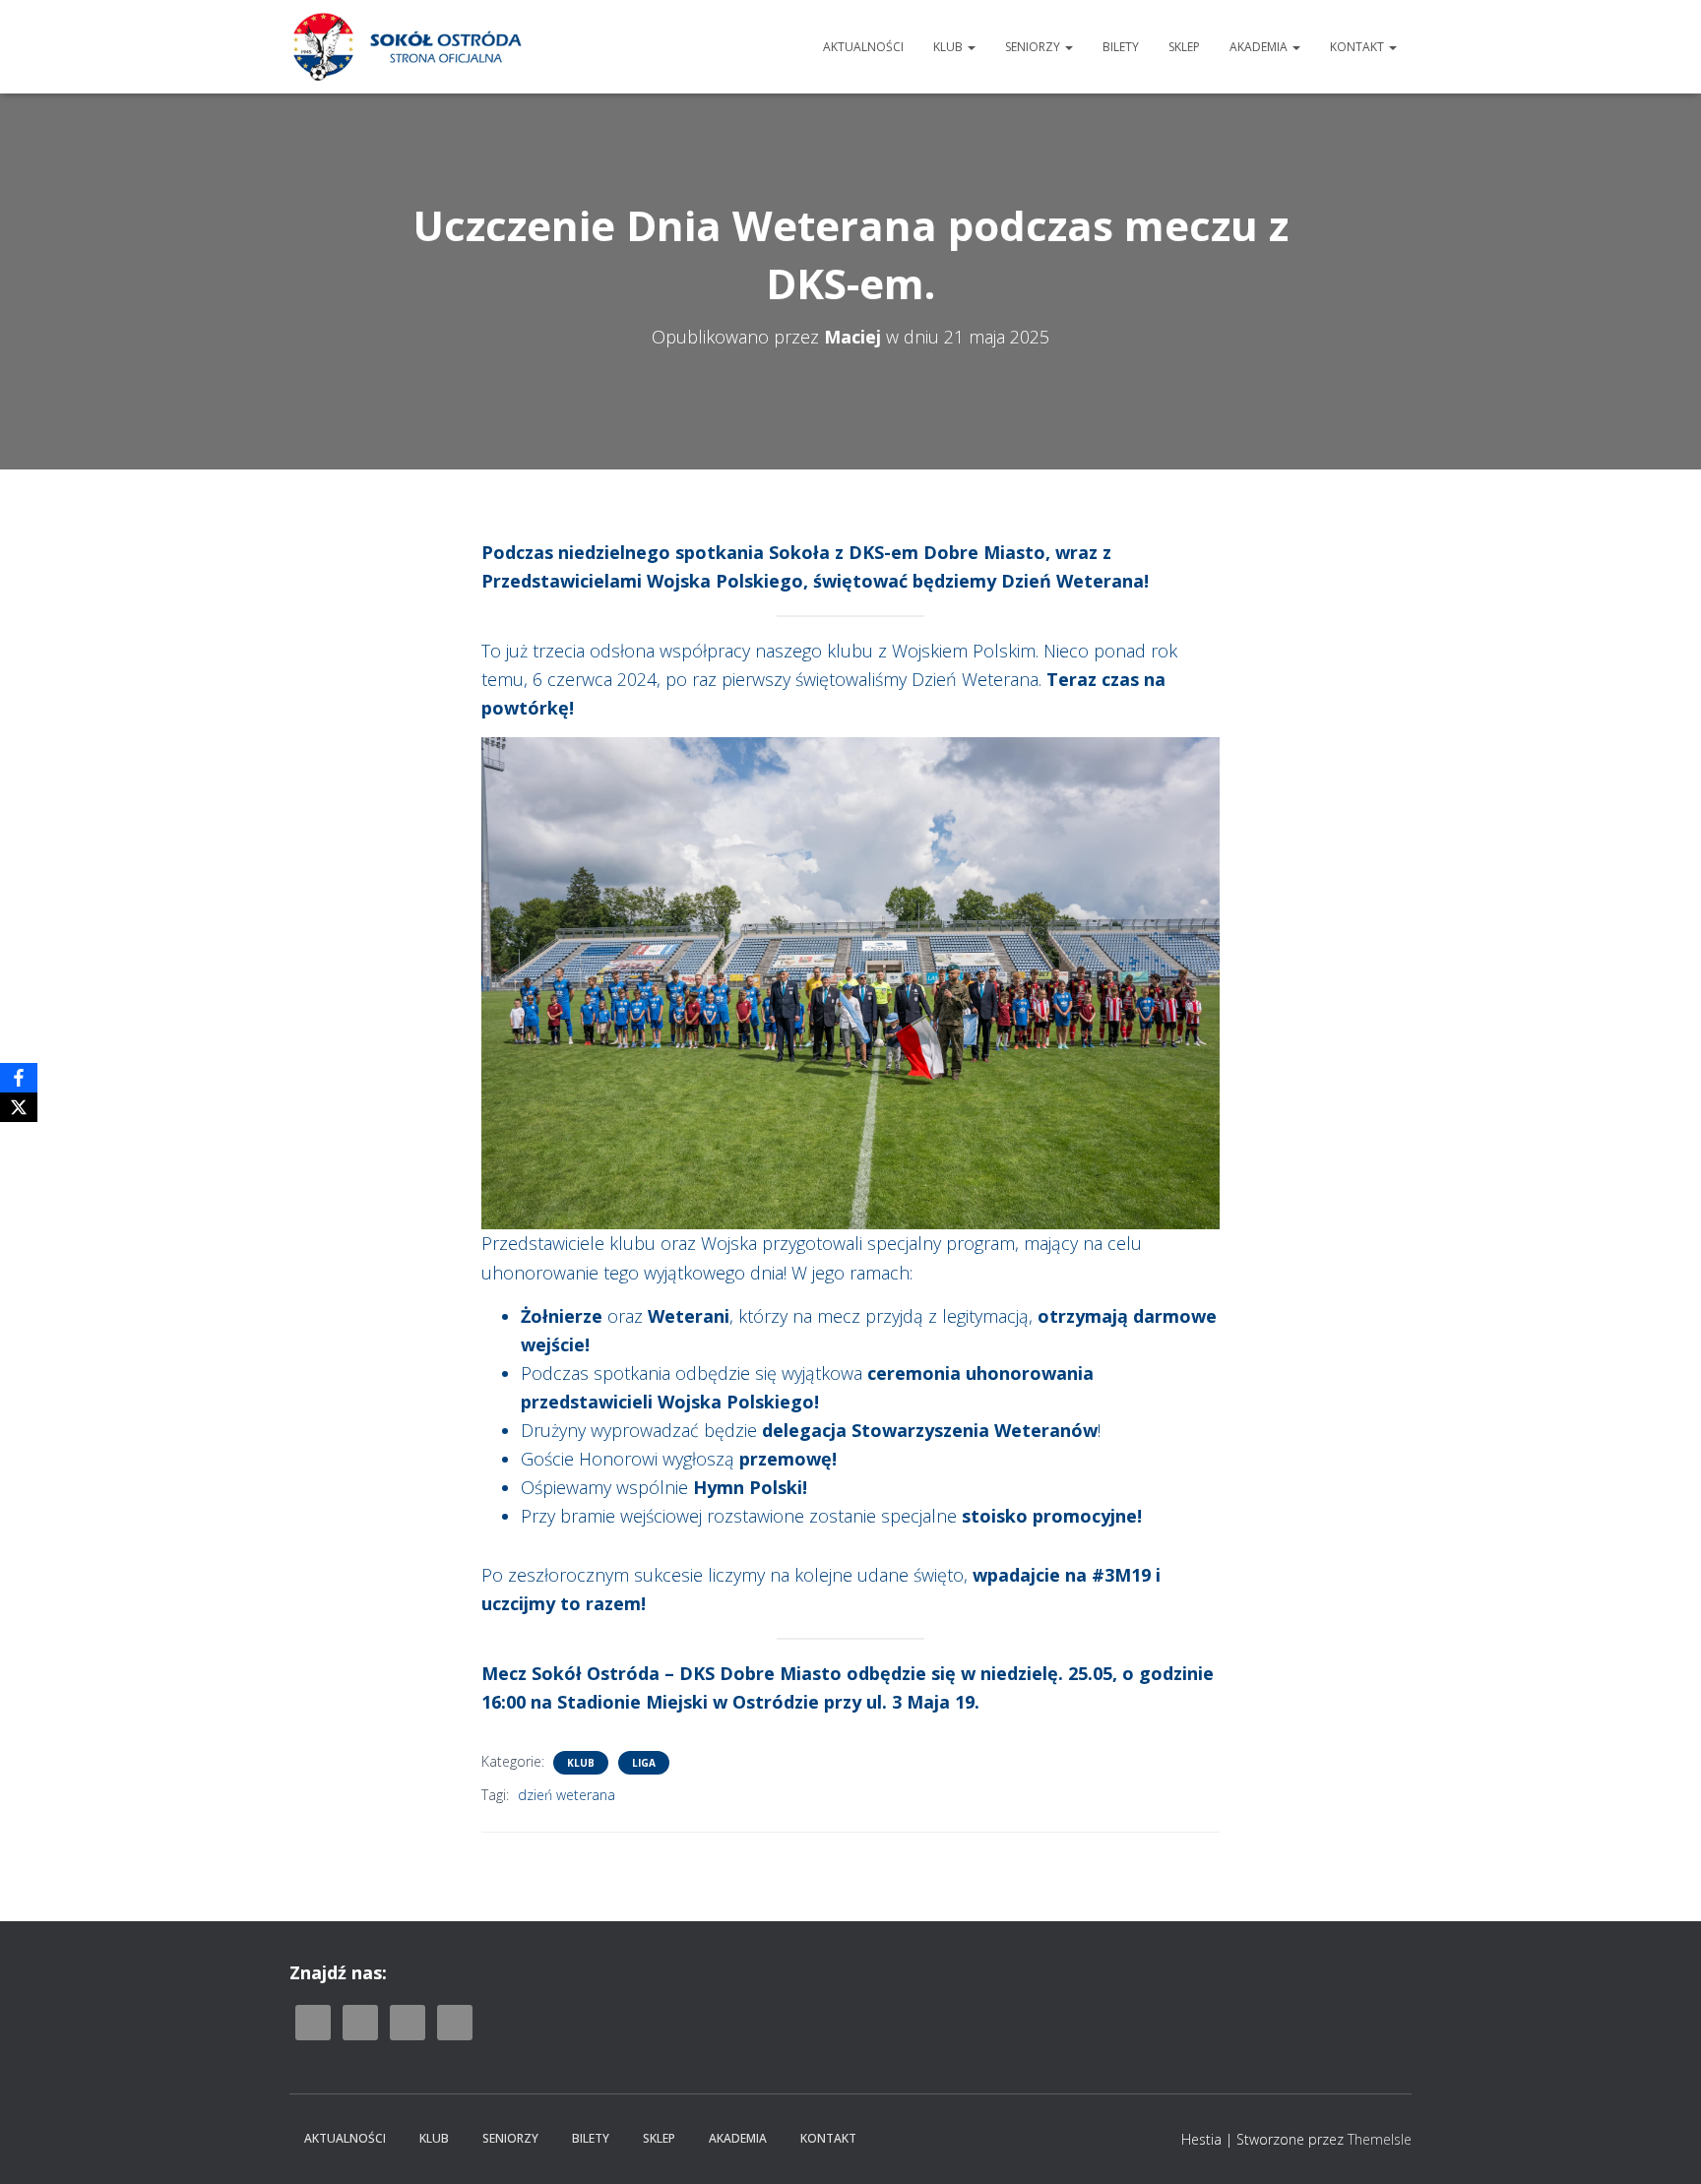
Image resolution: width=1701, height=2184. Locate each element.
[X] (19, 1107)
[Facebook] (19, 1078)
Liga (644, 1763)
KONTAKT (1358, 47)
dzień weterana (567, 1795)
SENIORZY (1034, 47)
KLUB (949, 47)
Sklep (1184, 47)
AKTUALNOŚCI (863, 47)
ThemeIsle (1380, 2139)
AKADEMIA (1260, 47)
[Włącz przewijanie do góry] (1662, 2145)
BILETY (1121, 47)
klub (581, 1763)
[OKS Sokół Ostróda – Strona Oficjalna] (407, 47)
